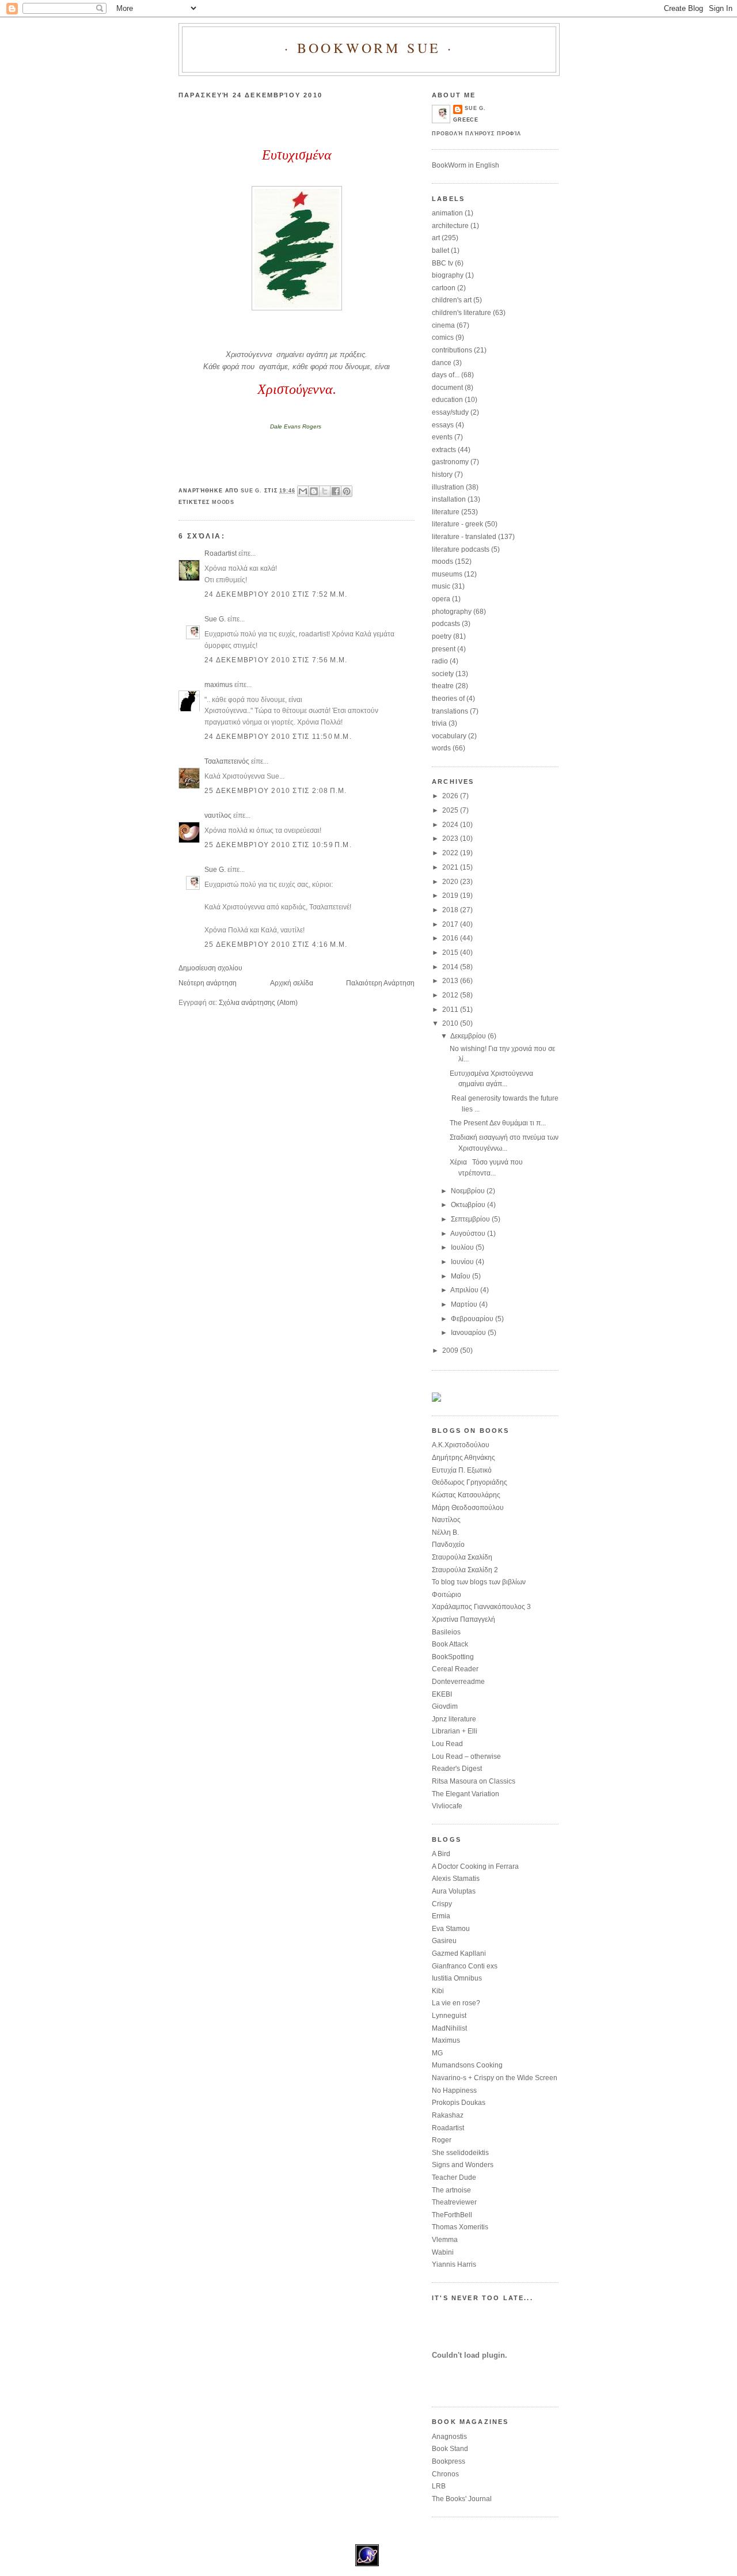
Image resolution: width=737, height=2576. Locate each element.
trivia (439, 723)
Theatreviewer (454, 2202)
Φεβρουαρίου (473, 1319)
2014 (451, 967)
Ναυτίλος (446, 1520)
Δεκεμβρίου (469, 1036)
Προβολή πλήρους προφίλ (476, 134)
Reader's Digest (457, 1769)
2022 (451, 853)
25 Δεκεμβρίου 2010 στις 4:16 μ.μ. (276, 944)
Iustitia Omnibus (457, 1978)
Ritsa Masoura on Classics (474, 1781)
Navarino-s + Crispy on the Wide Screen (495, 2078)
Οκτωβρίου (469, 1205)
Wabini (443, 2252)
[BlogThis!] (314, 491)
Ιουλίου (463, 1247)
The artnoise (451, 2190)
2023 (451, 839)
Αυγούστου (469, 1234)
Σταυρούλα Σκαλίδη (462, 1557)
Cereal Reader (455, 1669)
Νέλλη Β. (445, 1532)
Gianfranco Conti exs (465, 1966)
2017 (451, 924)
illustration (448, 487)
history (442, 475)
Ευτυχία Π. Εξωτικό (462, 1470)
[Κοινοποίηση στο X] (325, 491)
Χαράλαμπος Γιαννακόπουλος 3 (481, 1607)
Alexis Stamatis (456, 1879)
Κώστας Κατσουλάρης (466, 1495)
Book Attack (450, 1644)
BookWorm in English (466, 165)
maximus (219, 685)
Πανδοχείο (448, 1545)
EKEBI (442, 1694)
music (441, 586)
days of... (446, 375)
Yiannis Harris (454, 2264)
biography (448, 275)
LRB (439, 2486)
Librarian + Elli (455, 1731)
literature (446, 512)
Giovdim (445, 1706)
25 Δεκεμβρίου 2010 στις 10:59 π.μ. (278, 845)
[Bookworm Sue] (436, 1399)
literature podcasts (461, 549)
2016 (451, 938)
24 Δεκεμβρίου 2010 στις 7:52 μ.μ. (276, 594)
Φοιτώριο (447, 1595)
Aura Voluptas (454, 1891)
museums (447, 574)
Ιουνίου (463, 1262)
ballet (440, 251)
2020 (451, 882)
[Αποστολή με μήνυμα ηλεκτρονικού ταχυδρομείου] (303, 491)
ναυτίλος (218, 815)
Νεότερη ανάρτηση (208, 983)
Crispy (442, 1904)
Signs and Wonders (463, 2165)
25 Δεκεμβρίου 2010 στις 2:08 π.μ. (276, 791)
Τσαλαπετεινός (227, 761)
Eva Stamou (451, 1929)
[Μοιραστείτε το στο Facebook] (336, 491)
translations (450, 711)
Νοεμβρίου (469, 1191)
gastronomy (450, 462)
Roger (442, 2140)
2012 (451, 995)
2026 (451, 796)
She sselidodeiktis (460, 2153)
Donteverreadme (458, 1682)
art (436, 238)
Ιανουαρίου (469, 1333)
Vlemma (445, 2240)
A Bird (441, 1854)
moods (223, 502)
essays (443, 425)
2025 (451, 810)
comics (443, 337)
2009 (451, 1350)
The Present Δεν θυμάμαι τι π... (498, 1123)
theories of (448, 699)
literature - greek (457, 524)
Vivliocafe (447, 1806)
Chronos (445, 2474)
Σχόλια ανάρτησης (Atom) (258, 1003)
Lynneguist (449, 2016)
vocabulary (449, 736)
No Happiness (454, 2091)
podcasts (446, 624)
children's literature (461, 313)
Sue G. (215, 619)
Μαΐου (461, 1276)
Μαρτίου (465, 1304)
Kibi (438, 1991)
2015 (451, 953)
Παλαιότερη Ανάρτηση (380, 983)
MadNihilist (449, 2028)
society (443, 674)
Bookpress (449, 2461)
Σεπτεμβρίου (471, 1219)
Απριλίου (465, 1290)
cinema (443, 325)
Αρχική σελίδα (292, 983)
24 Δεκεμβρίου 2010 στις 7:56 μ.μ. (276, 660)
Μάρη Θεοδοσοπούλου (468, 1508)
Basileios (446, 1632)
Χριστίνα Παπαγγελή (464, 1619)
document (447, 388)
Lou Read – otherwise (466, 1756)
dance (442, 363)
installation (449, 499)
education (447, 400)
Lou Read (447, 1744)
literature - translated (464, 537)
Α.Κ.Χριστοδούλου (461, 1445)
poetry (442, 636)
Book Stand (450, 2449)
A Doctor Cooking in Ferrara (475, 1866)
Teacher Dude (454, 2177)
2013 (451, 981)
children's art (452, 300)
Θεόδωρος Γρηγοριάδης (470, 1482)
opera (441, 599)
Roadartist (221, 553)
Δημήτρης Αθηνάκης (464, 1458)
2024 (451, 825)
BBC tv (442, 263)
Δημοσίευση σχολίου (210, 968)
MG (437, 2053)
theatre (443, 686)
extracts (444, 450)
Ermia (441, 1916)
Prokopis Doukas (459, 2103)
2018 (451, 910)
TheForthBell (452, 2215)
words (441, 748)
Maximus (446, 2040)
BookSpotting (453, 1657)
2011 (451, 1010)
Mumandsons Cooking (467, 2065)
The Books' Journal (462, 2499)
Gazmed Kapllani (459, 1953)
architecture (450, 226)
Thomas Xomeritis (460, 2227)
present (444, 649)
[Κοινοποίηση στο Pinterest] (347, 491)
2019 (451, 896)
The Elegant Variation (466, 1794)
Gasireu (444, 1941)
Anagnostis (449, 2437)
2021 (451, 867)
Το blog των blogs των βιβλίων (479, 1582)
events (442, 437)
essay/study (450, 412)
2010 (451, 1023)
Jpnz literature (454, 1719)
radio (440, 661)
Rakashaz (448, 2115)
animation (447, 213)
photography (452, 612)
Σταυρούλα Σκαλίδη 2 (465, 1570)
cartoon (444, 288)
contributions (452, 350)
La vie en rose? (456, 2003)
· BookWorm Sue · (369, 48)
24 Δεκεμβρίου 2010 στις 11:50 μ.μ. (278, 737)
